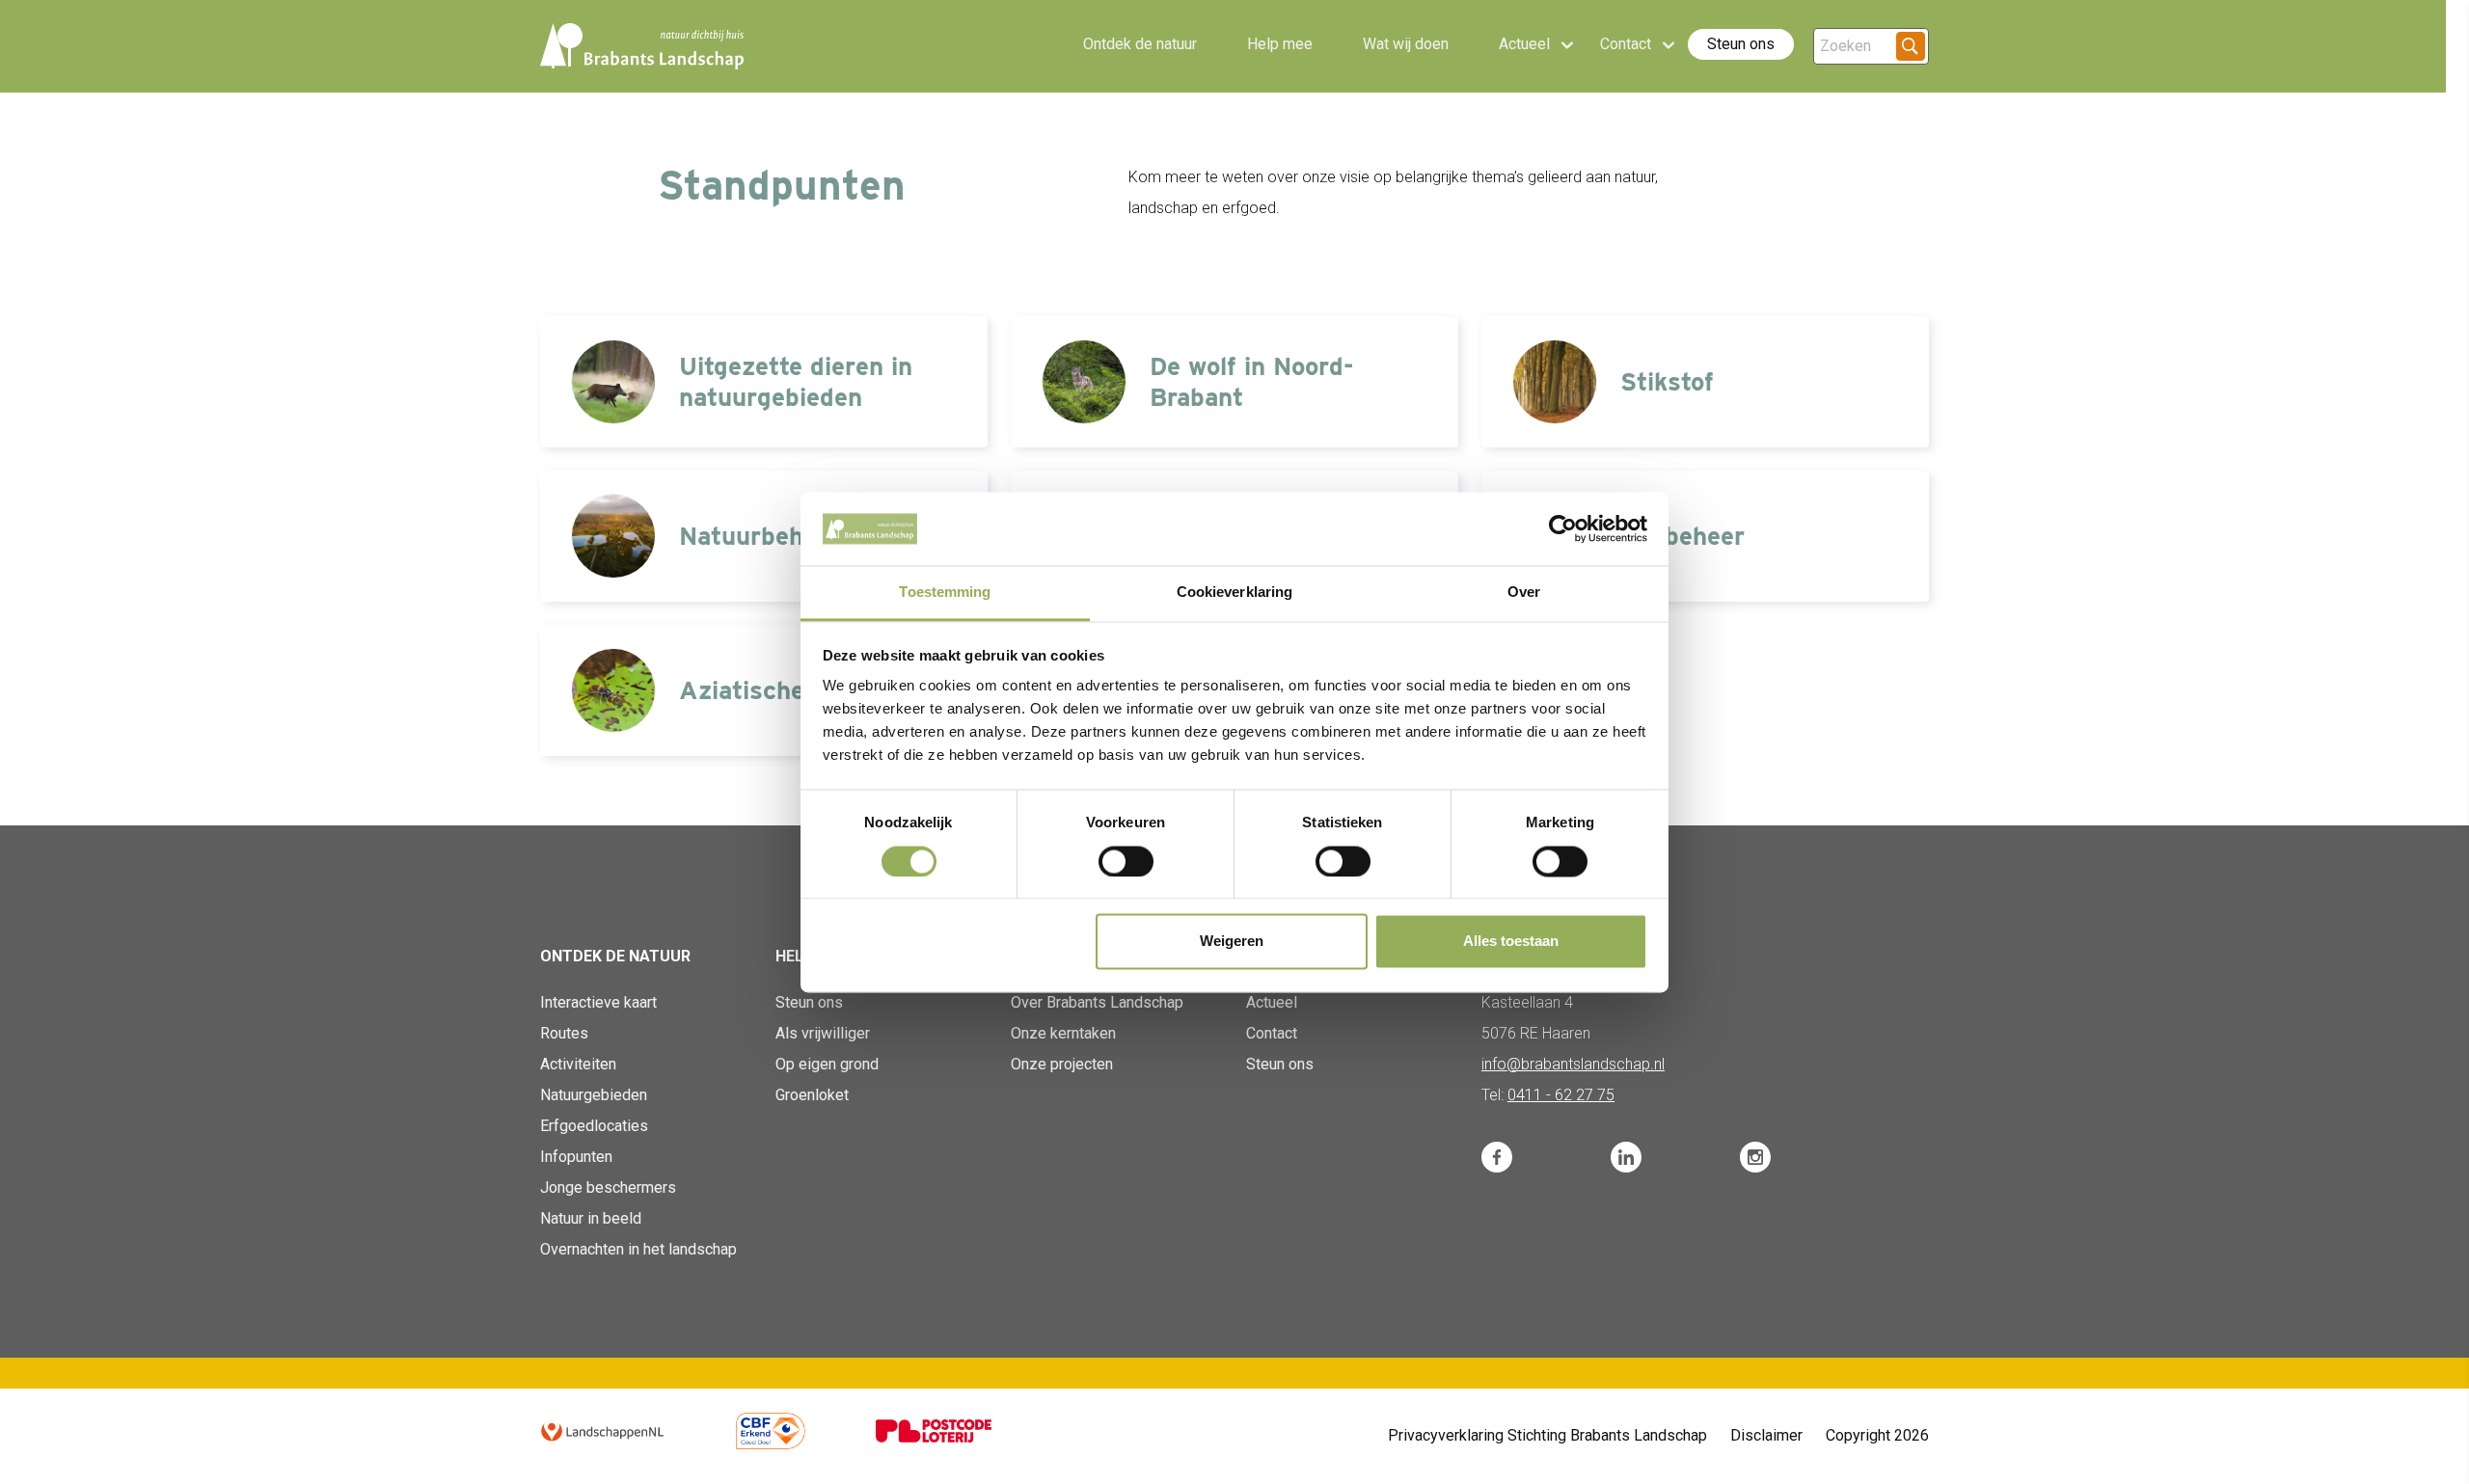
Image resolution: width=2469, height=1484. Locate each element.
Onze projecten (1062, 1064)
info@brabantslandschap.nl (1573, 1064)
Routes (564, 1033)
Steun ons (1741, 44)
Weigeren (1232, 942)
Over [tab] (1524, 593)
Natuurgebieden (594, 1095)
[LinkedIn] (1626, 1157)
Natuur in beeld (591, 1218)
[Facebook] (1497, 1157)
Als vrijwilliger (823, 1033)
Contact (1272, 1033)
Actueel (1272, 1002)
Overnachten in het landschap (638, 1249)
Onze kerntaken (1063, 1033)
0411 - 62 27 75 (1561, 1095)
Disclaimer (1766, 1435)
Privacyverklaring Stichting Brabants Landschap (1547, 1435)
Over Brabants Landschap (1097, 1002)
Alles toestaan (1511, 942)
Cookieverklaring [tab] (1235, 593)
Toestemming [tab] (945, 593)
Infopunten (576, 1157)
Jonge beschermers (608, 1187)
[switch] (1126, 861)
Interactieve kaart (598, 1002)
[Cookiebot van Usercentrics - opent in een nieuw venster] (1563, 528)
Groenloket (812, 1095)
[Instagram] (1755, 1157)
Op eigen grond (827, 1064)
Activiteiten (578, 1064)
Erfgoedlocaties (594, 1126)
